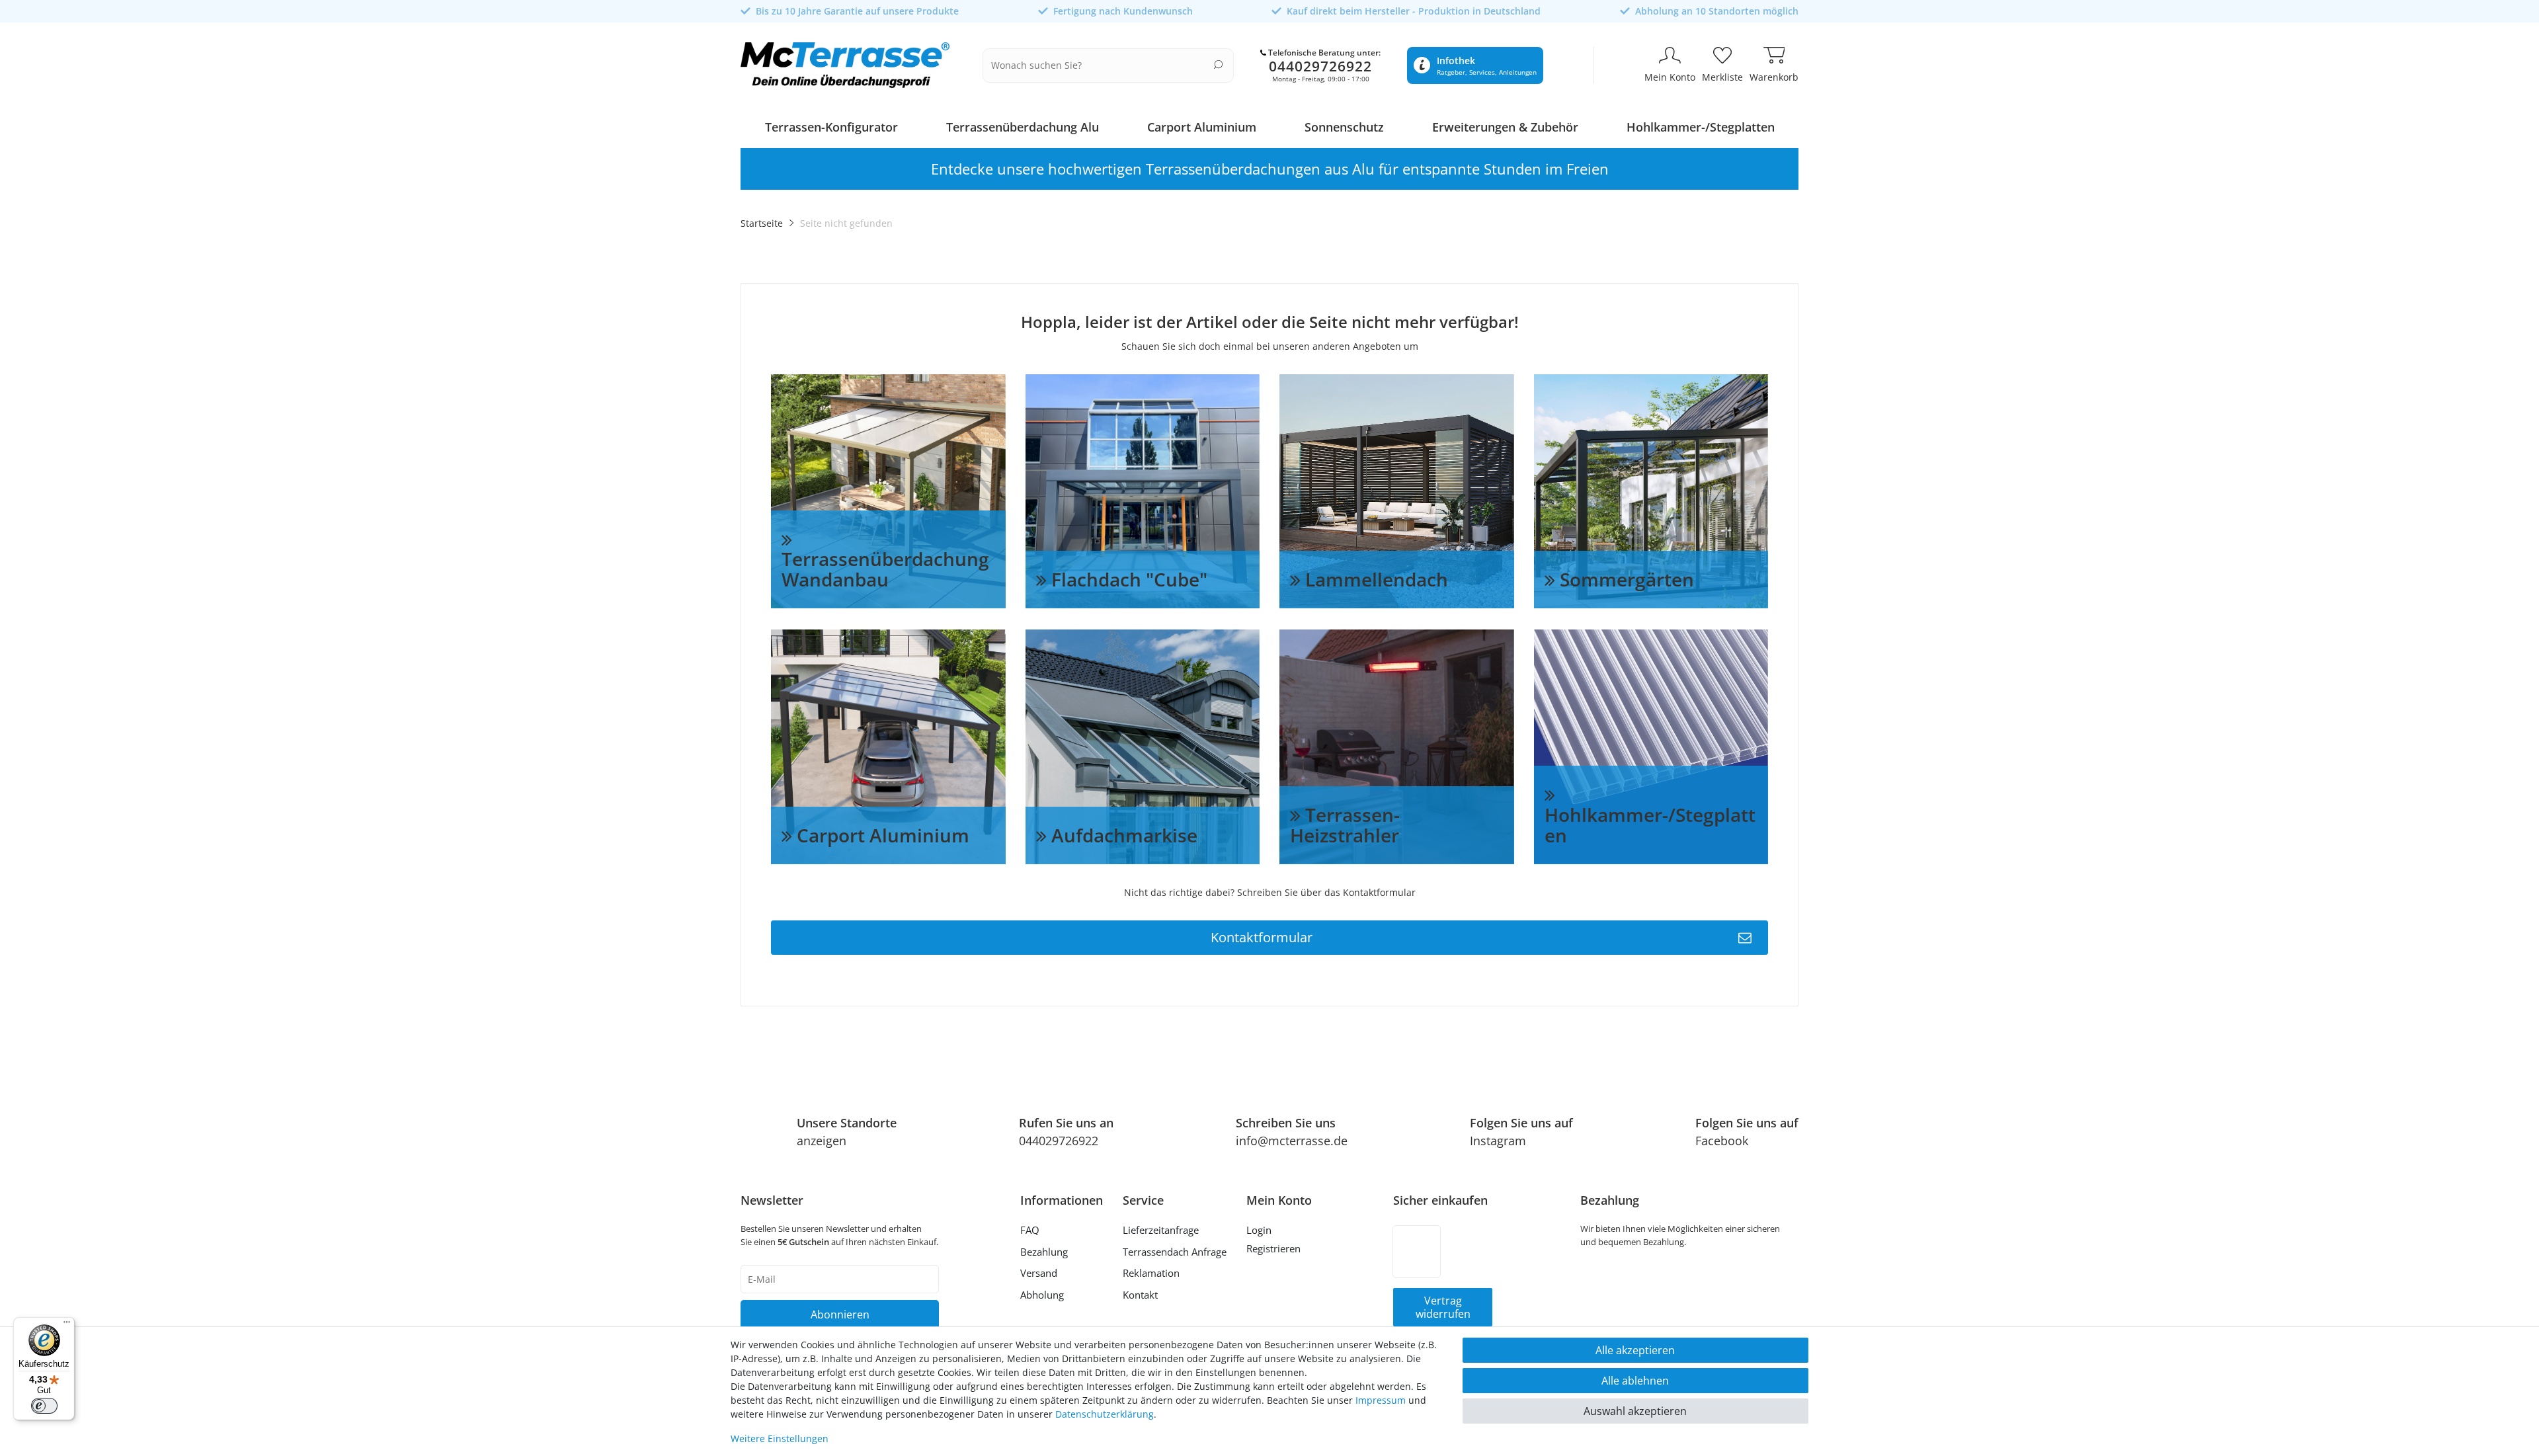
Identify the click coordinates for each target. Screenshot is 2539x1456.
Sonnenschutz (1344, 127)
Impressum (1381, 1400)
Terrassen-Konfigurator (831, 127)
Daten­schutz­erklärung (1105, 1414)
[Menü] (67, 1325)
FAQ (1030, 1230)
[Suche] (1218, 64)
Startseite (762, 223)
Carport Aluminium (1202, 127)
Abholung (1042, 1295)
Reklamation (1151, 1273)
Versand (1039, 1273)
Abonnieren (840, 1314)
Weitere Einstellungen (780, 1438)
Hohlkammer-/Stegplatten (1701, 127)
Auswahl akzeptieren (1635, 1411)
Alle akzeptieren (1635, 1350)
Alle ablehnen (1635, 1381)
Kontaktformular (1262, 937)
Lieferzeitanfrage (1161, 1230)
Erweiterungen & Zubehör (1505, 127)
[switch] (44, 1406)
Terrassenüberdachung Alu (1023, 127)
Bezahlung (1044, 1252)
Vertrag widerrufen (1443, 1307)
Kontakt (1140, 1295)
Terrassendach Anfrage (1175, 1252)
